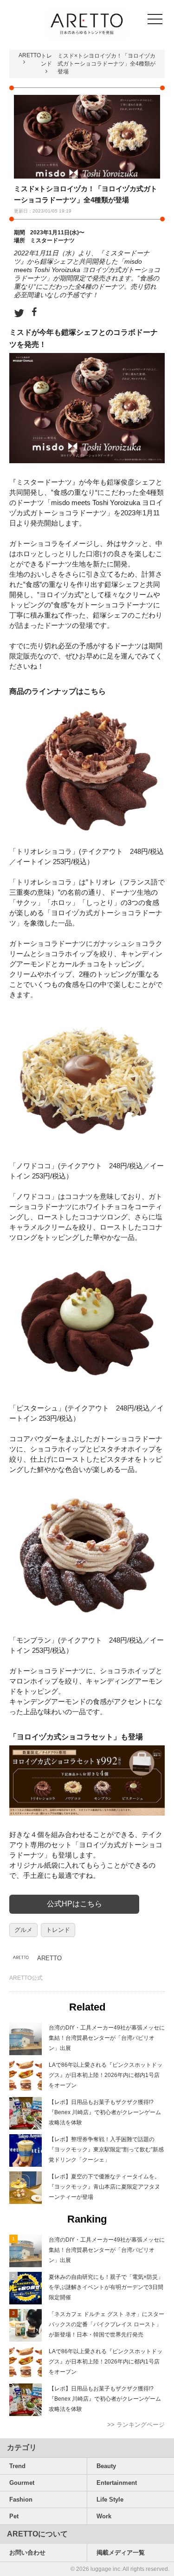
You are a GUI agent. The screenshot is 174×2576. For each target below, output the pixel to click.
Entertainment (117, 2483)
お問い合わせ (27, 2553)
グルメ (23, 1930)
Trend (17, 2466)
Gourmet (22, 2483)
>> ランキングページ (136, 2425)
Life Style (110, 2499)
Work (104, 2516)
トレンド (58, 1930)
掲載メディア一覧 (121, 2553)
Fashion (21, 2499)
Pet (14, 2516)
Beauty (106, 2466)
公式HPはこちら (74, 1904)
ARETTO (30, 55)
